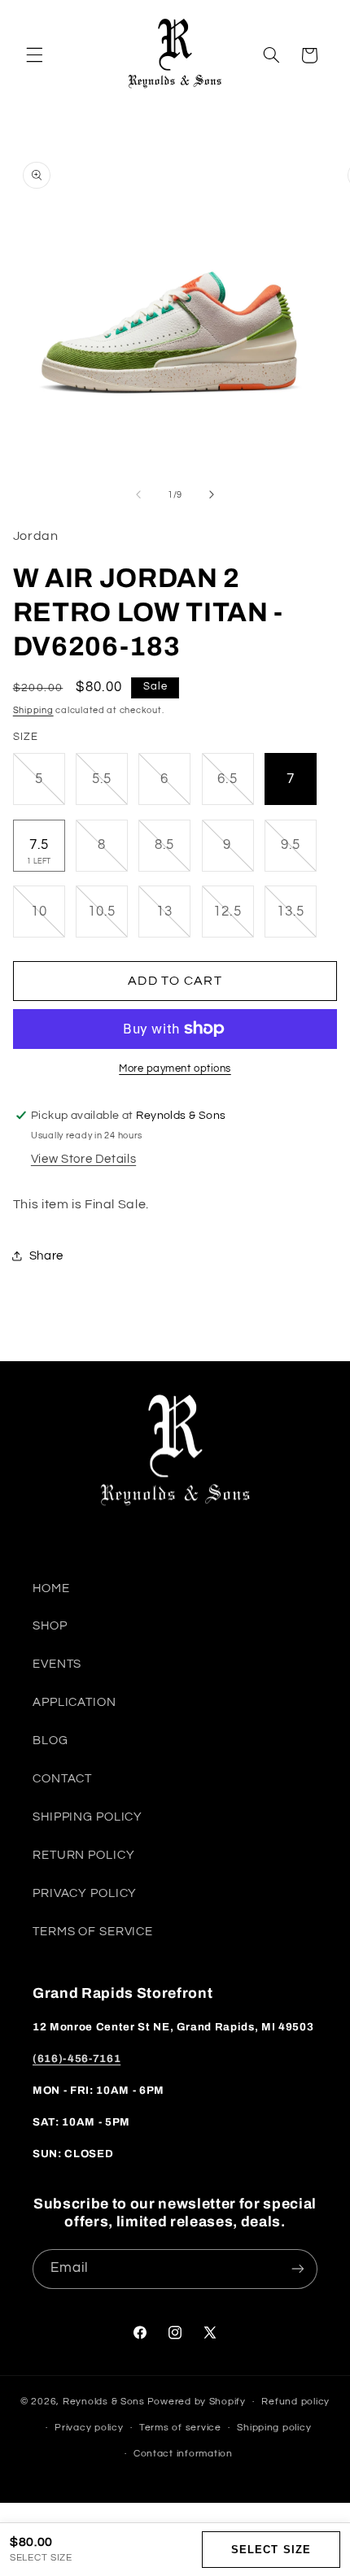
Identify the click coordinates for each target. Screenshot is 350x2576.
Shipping (33, 710)
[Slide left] (138, 494)
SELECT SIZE (271, 2550)
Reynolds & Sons (104, 2402)
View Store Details (83, 1159)
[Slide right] (212, 494)
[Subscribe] (298, 2269)
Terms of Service (93, 1932)
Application (74, 1702)
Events (57, 1664)
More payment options (175, 1069)
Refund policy (295, 2402)
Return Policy (83, 1855)
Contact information (183, 2454)
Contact (62, 1779)
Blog (50, 1741)
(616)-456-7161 (77, 2058)
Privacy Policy (85, 1893)
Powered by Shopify (197, 2402)
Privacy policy (89, 2428)
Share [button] (46, 1256)
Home (51, 1588)
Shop (50, 1626)
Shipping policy (274, 2428)
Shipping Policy (87, 1817)
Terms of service (180, 2428)
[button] (34, 55)
